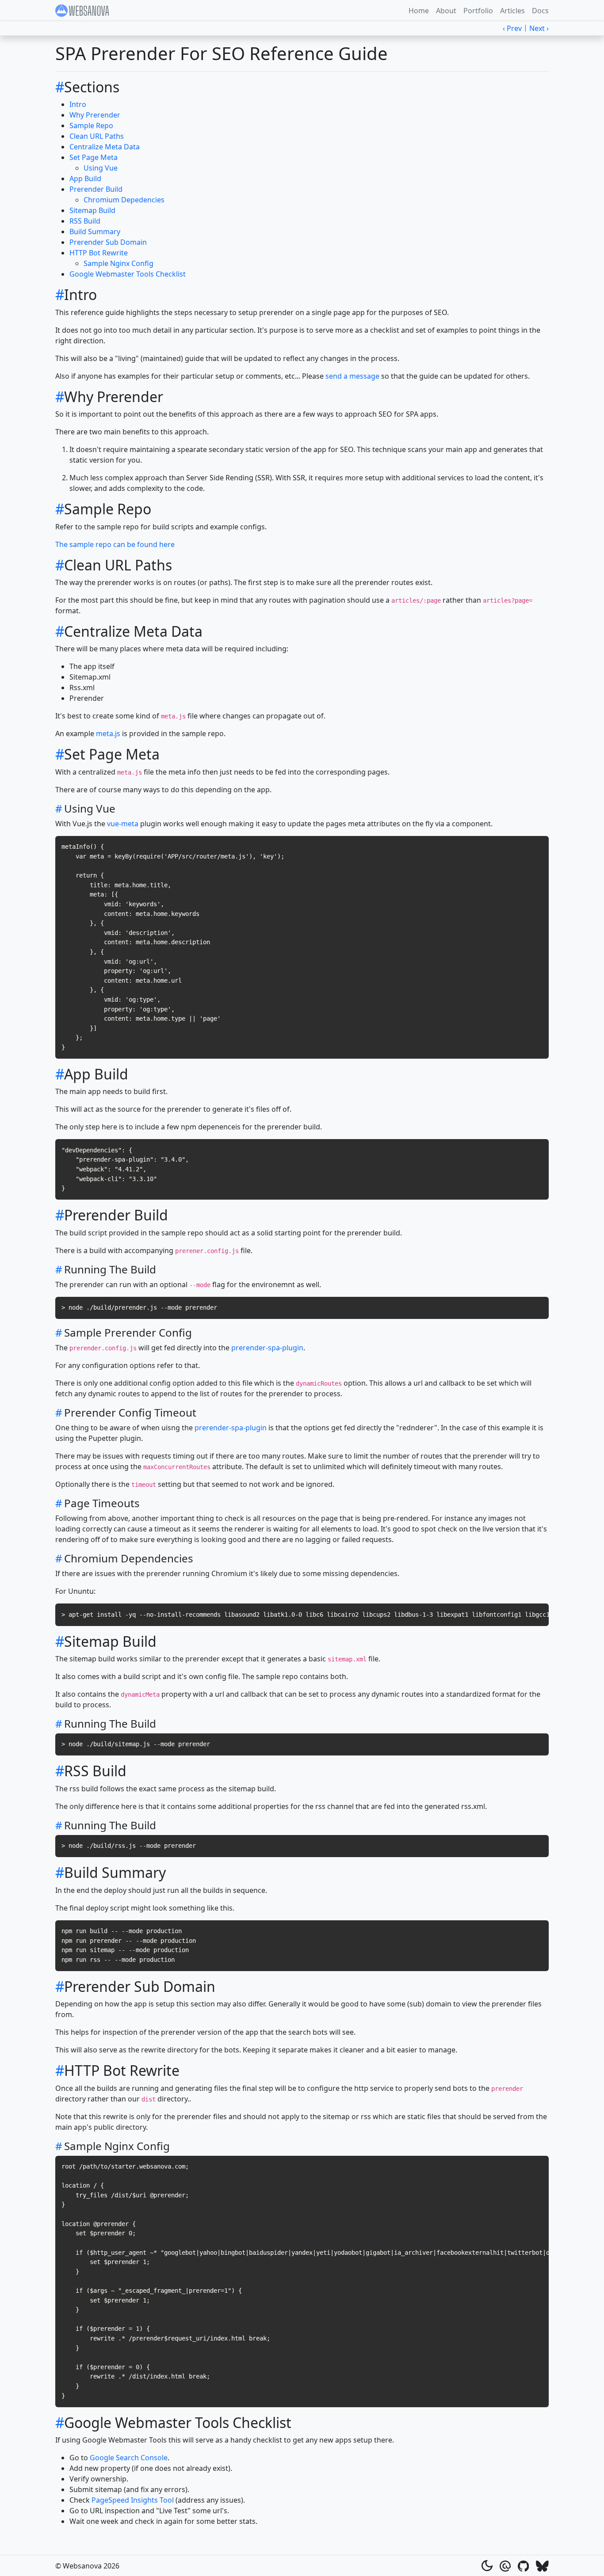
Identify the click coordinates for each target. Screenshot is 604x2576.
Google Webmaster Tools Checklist (128, 274)
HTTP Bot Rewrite (99, 253)
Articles (512, 11)
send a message (352, 376)
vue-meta (123, 824)
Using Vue (101, 168)
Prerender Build (96, 189)
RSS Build (85, 221)
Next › (539, 28)
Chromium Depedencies (124, 200)
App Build (85, 179)
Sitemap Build (92, 210)
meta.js (108, 733)
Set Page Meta (94, 157)
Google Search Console (129, 2458)
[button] (487, 2566)
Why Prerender (95, 115)
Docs (540, 11)
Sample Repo (91, 125)
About (446, 11)
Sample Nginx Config (119, 263)
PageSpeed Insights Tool (133, 2500)
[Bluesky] (542, 2565)
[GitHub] (524, 2565)
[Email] (505, 2565)
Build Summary (95, 232)
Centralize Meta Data (105, 147)
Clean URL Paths (97, 136)
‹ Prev (512, 28)
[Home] (83, 11)
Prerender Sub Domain (108, 242)
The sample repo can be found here (115, 544)
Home (419, 11)
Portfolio (478, 11)
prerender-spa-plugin (267, 1348)
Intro (78, 104)
